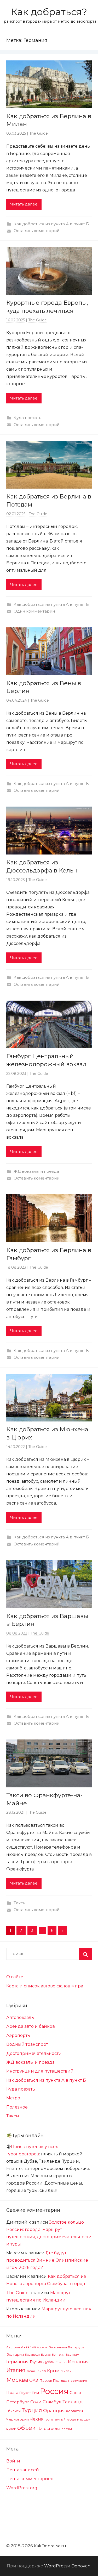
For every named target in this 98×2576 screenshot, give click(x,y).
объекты (30, 2428)
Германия (18, 2362)
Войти (13, 2461)
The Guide (39, 133)
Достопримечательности (34, 2053)
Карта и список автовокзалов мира (45, 1986)
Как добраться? (49, 12)
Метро (13, 2098)
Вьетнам (72, 2355)
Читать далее (24, 204)
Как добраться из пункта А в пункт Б (51, 224)
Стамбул (52, 2402)
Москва (17, 2380)
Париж (46, 2380)
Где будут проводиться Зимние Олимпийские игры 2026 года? (47, 2260)
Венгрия (58, 2355)
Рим (35, 2393)
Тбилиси (13, 2411)
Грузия (36, 2362)
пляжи (67, 2429)
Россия (54, 2391)
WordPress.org (22, 2488)
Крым (53, 2371)
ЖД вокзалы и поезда (36, 1171)
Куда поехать (27, 418)
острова (52, 2429)
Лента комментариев (30, 2479)
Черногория (18, 2419)
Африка (42, 2347)
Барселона (58, 2347)
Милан (66, 2371)
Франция (54, 2411)
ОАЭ (34, 2380)
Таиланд (73, 2402)
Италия (16, 2370)
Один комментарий (34, 611)
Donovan (81, 2566)
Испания (78, 2362)
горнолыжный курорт (60, 2419)
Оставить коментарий (36, 231)
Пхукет (25, 2393)
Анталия (28, 2347)
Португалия (78, 2381)
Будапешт (32, 2355)
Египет (61, 2362)
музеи (11, 2429)
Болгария (15, 2354)
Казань (31, 2371)
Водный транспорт (27, 2044)
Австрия (13, 2347)
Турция (32, 2410)
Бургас (46, 2355)
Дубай (49, 2362)
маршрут (84, 2419)
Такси (20, 1903)
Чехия (37, 2419)
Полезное (17, 2107)
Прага (12, 2393)
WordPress (56, 2566)
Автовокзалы (21, 2017)
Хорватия (75, 2411)
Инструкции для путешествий (40, 2071)
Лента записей (23, 2470)
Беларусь (76, 2347)
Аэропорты (19, 2035)
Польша (60, 2380)
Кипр (42, 2371)
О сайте (15, 1977)
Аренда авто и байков (31, 2026)
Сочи (36, 2402)
